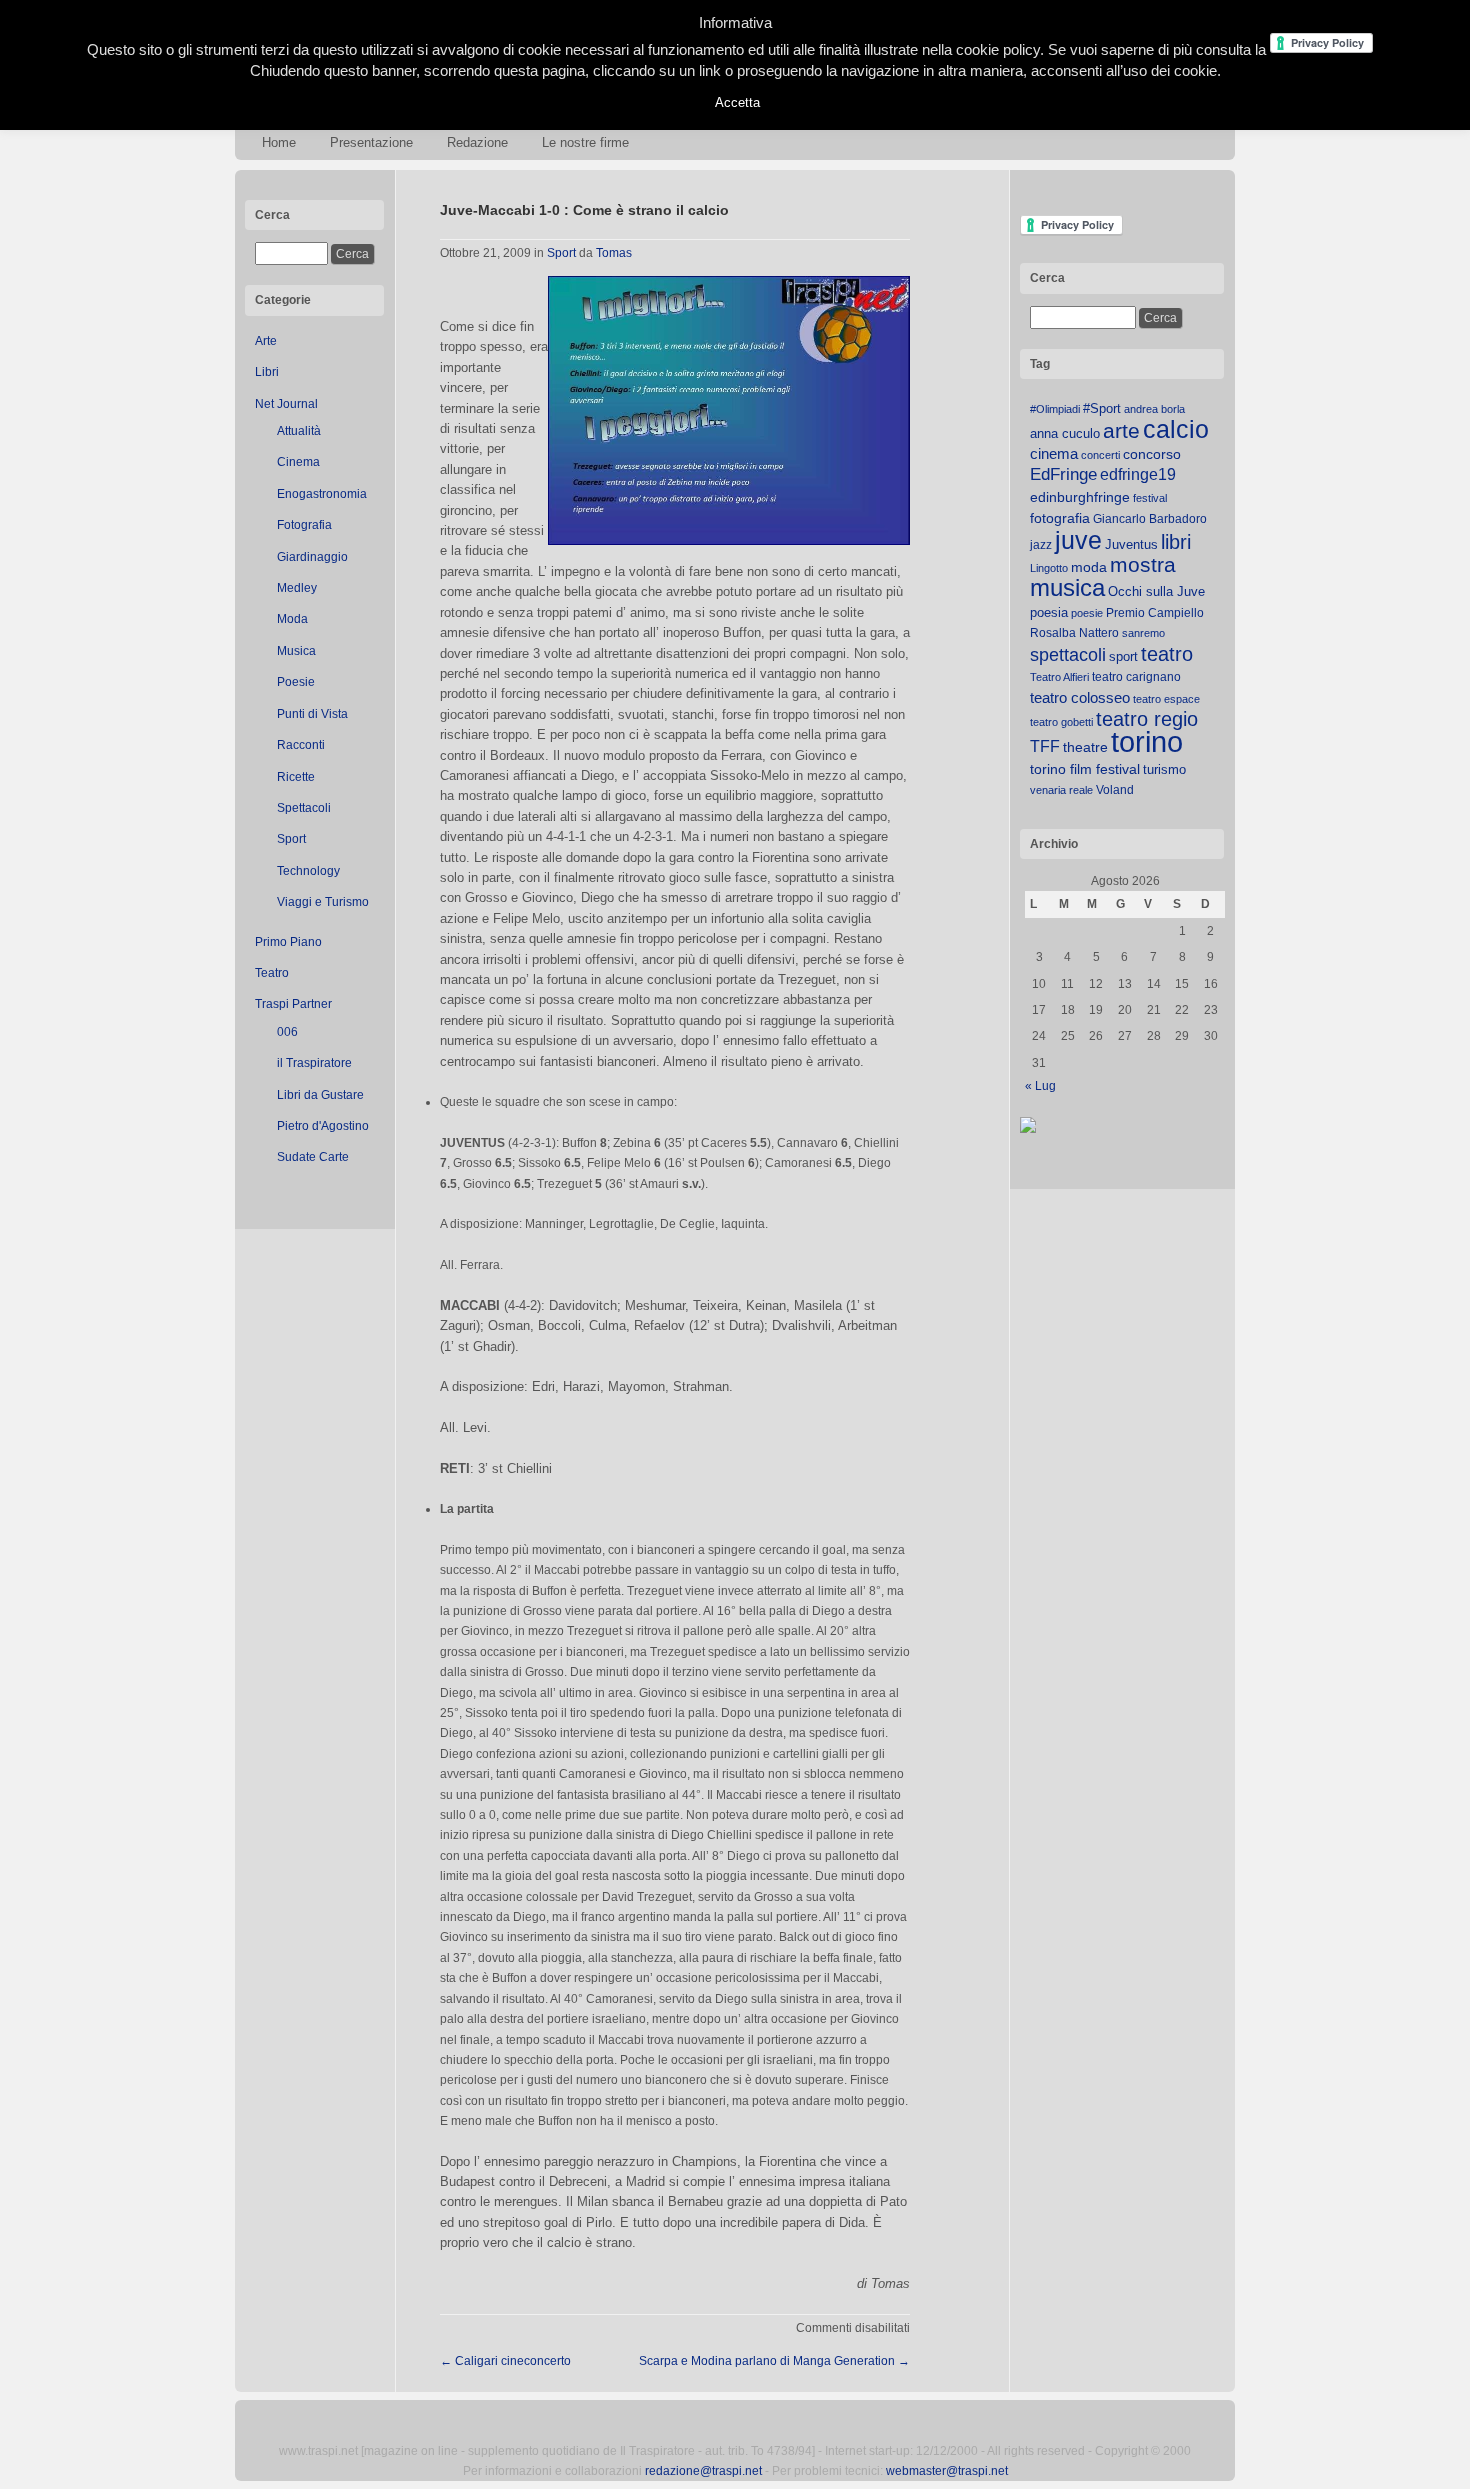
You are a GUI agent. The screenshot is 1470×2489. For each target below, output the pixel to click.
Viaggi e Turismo (323, 902)
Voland (1115, 790)
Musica (296, 651)
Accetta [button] (737, 102)
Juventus (1131, 544)
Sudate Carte (313, 1157)
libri (1176, 542)
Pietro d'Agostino (323, 1126)
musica (1067, 588)
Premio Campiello (1155, 613)
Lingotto (1049, 568)
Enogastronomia (322, 494)
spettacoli (1068, 655)
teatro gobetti (1061, 722)
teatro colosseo (1080, 697)
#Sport (1102, 408)
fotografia (1060, 518)
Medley (297, 588)
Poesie (296, 682)
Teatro (272, 973)
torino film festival (1085, 769)
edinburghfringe (1080, 497)
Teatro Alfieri (1059, 677)
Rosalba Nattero (1074, 633)
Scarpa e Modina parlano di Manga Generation (774, 2361)
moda (1089, 567)
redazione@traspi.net (703, 2471)
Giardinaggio (312, 557)
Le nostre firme (585, 142)
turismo (1164, 769)
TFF (1045, 746)
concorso (1152, 454)
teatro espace (1166, 699)
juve (1078, 540)
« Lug (1040, 1086)
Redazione (477, 142)
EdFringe (1063, 474)
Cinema (298, 462)
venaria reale (1061, 790)
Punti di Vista (312, 714)
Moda (292, 619)
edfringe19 (1138, 474)
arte (1121, 431)
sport (1123, 656)
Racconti (301, 745)
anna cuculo (1065, 433)
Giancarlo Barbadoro (1150, 519)
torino (1147, 741)
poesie (1087, 613)
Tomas (614, 253)
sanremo (1143, 633)
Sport (291, 839)
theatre (1085, 747)
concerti (1100, 455)
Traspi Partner (293, 1004)
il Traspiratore (314, 1063)
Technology (308, 871)
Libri (267, 372)
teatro (1167, 654)
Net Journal (286, 404)
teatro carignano (1136, 677)
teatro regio (1147, 719)
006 (287, 1032)
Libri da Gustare (320, 1095)
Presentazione (371, 142)
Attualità (299, 431)
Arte (266, 341)
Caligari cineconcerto (505, 2361)
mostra (1143, 564)
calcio (1176, 429)
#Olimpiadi (1055, 409)
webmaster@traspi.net (947, 2471)
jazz (1041, 545)
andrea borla (1154, 409)
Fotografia (304, 525)
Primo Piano (288, 942)
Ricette (296, 777)
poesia (1049, 612)
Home (279, 142)
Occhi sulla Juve (1156, 591)
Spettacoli (304, 808)
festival (1150, 498)
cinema (1054, 453)
